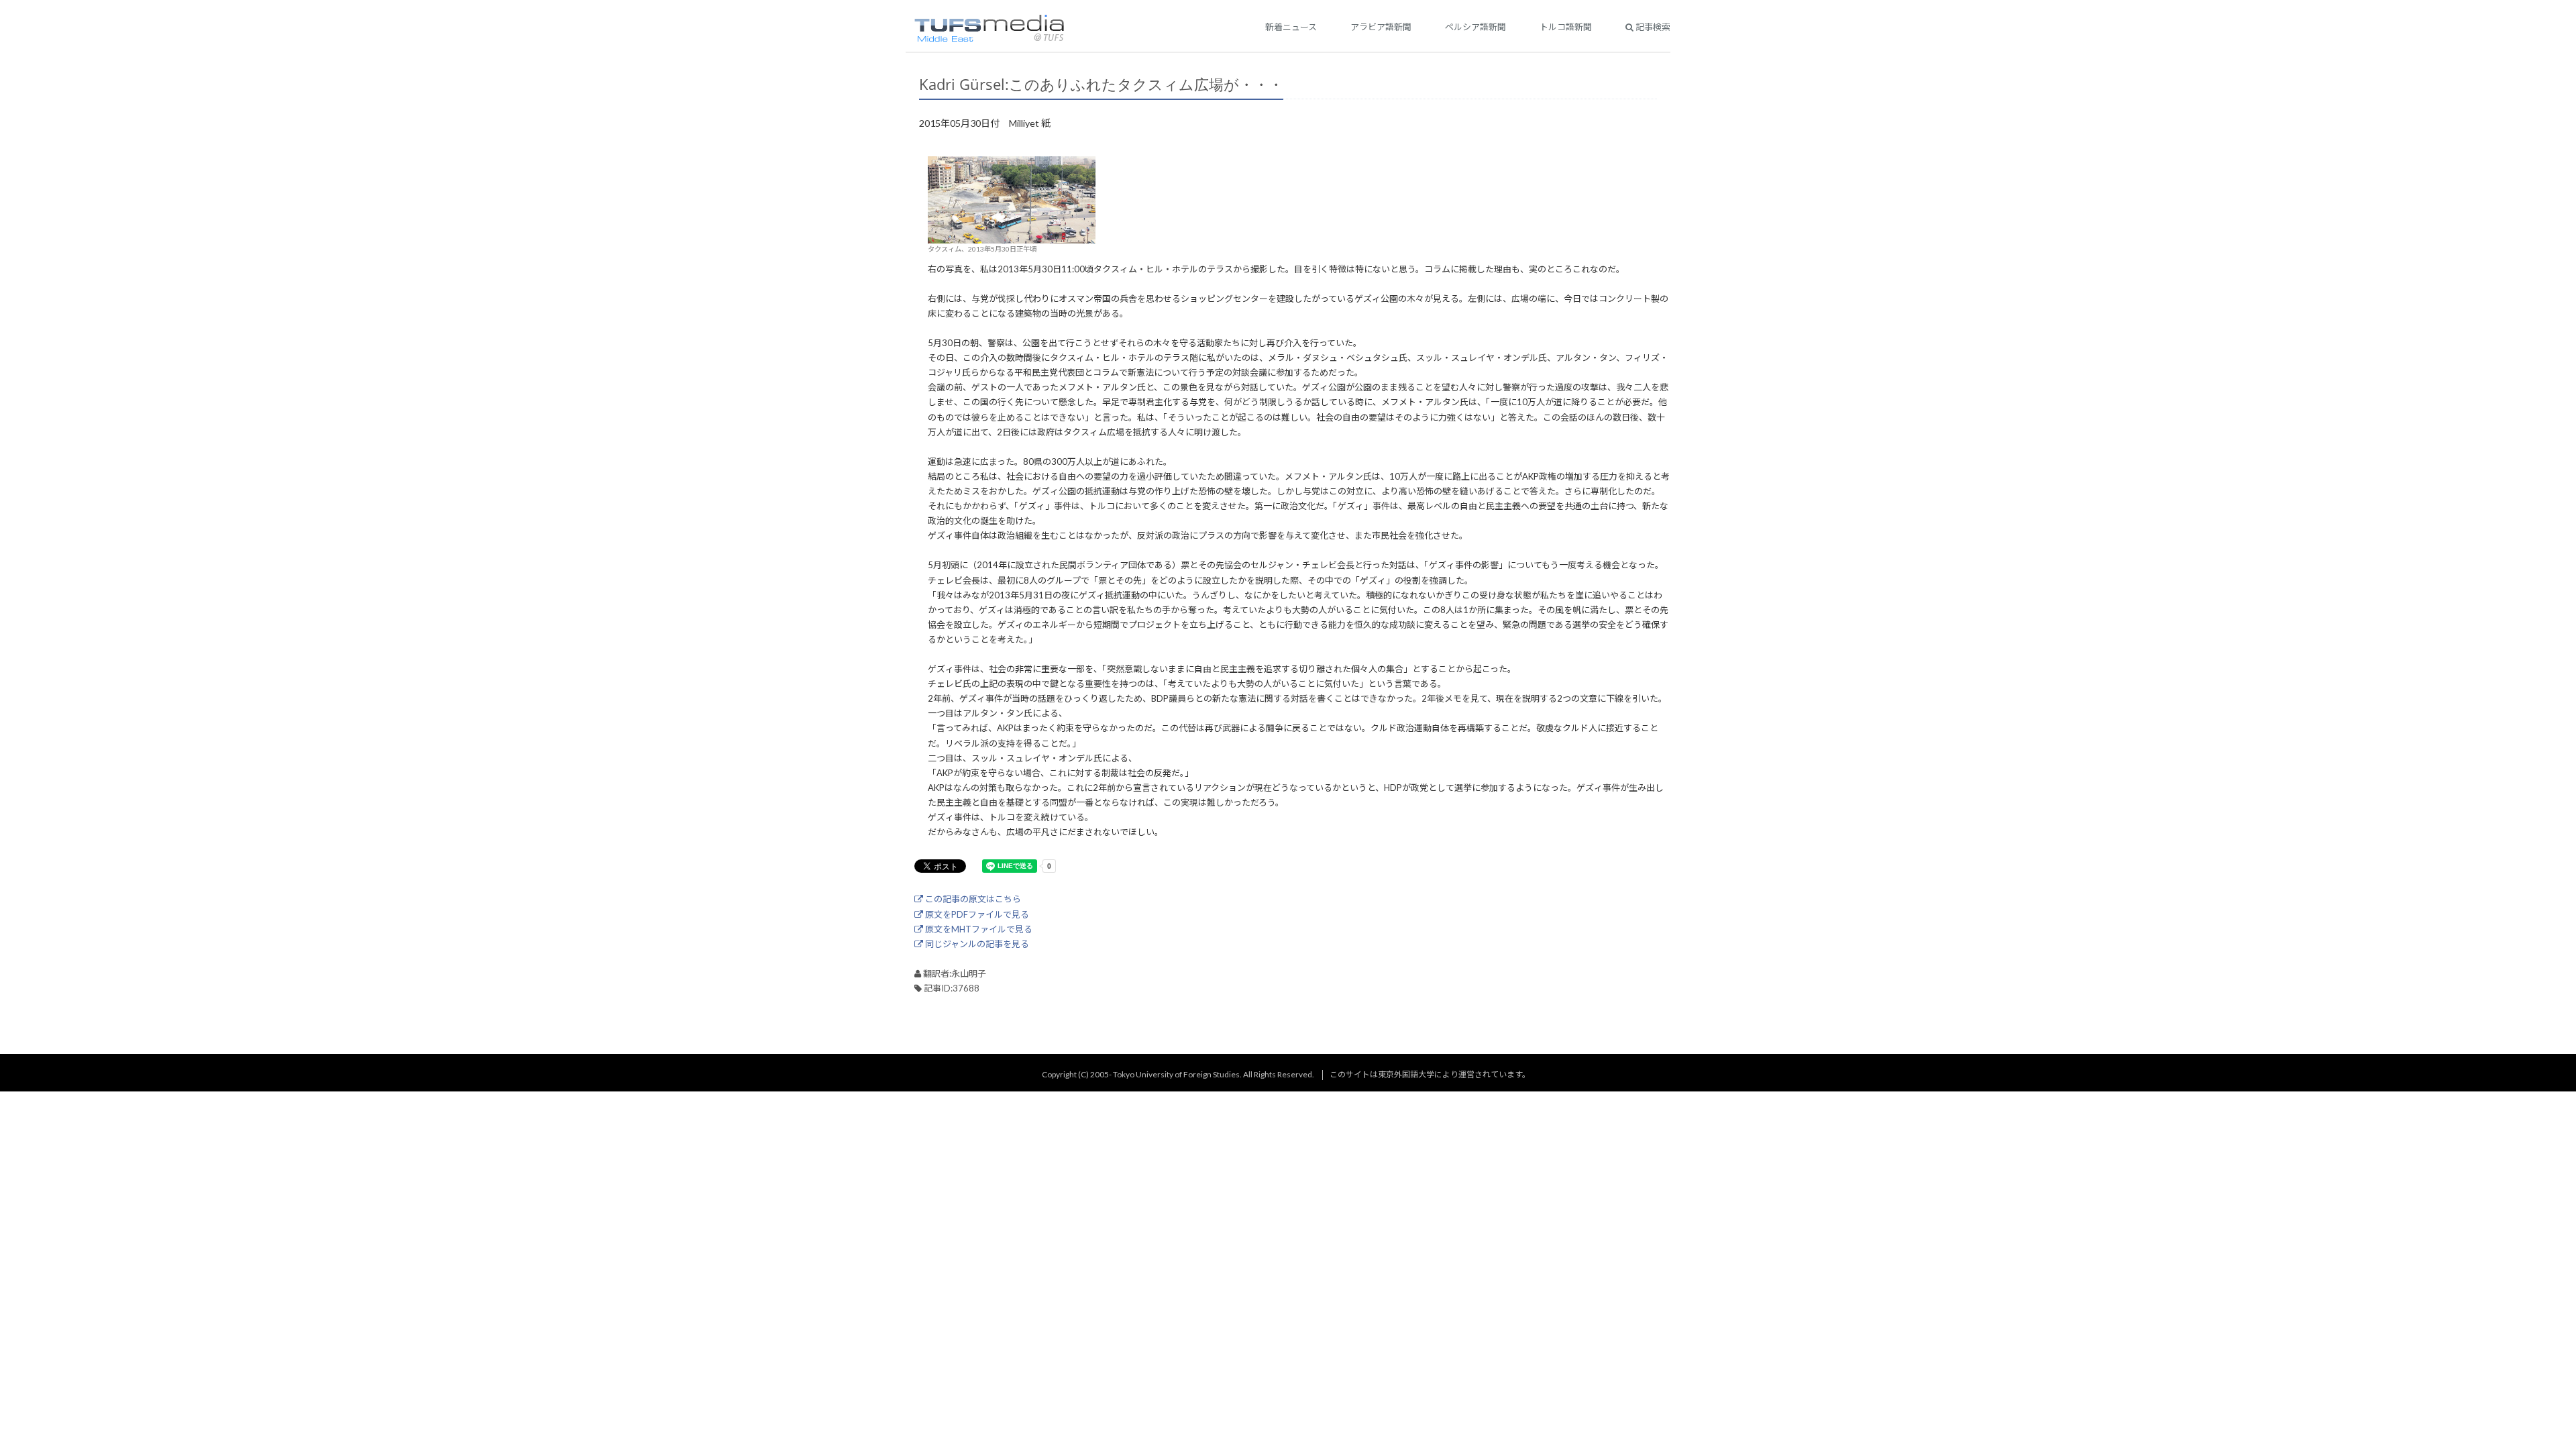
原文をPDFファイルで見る (976, 914)
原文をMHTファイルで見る (978, 929)
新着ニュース (1291, 27)
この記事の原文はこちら (972, 899)
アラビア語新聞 (1381, 27)
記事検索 (1652, 27)
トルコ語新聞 (1566, 27)
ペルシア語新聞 (1475, 27)
